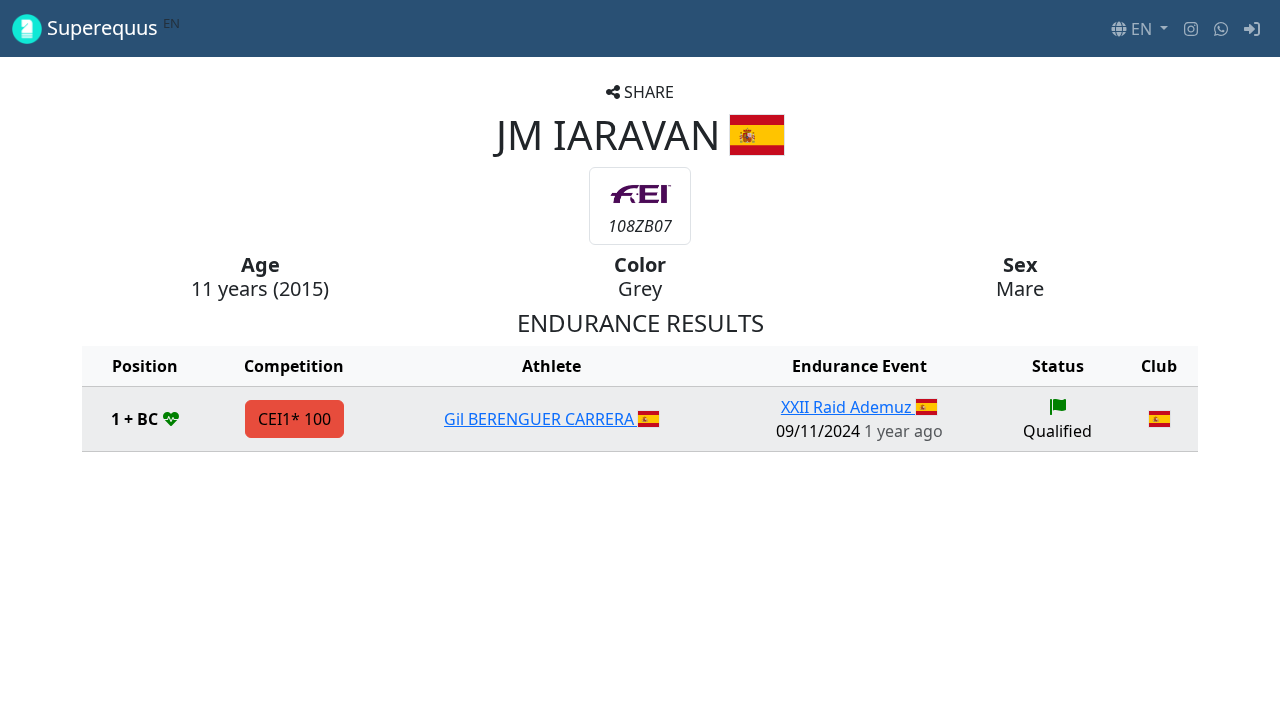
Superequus (111, 28)
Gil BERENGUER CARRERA (541, 419)
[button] (1139, 29)
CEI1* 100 (294, 419)
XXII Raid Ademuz (848, 407)
